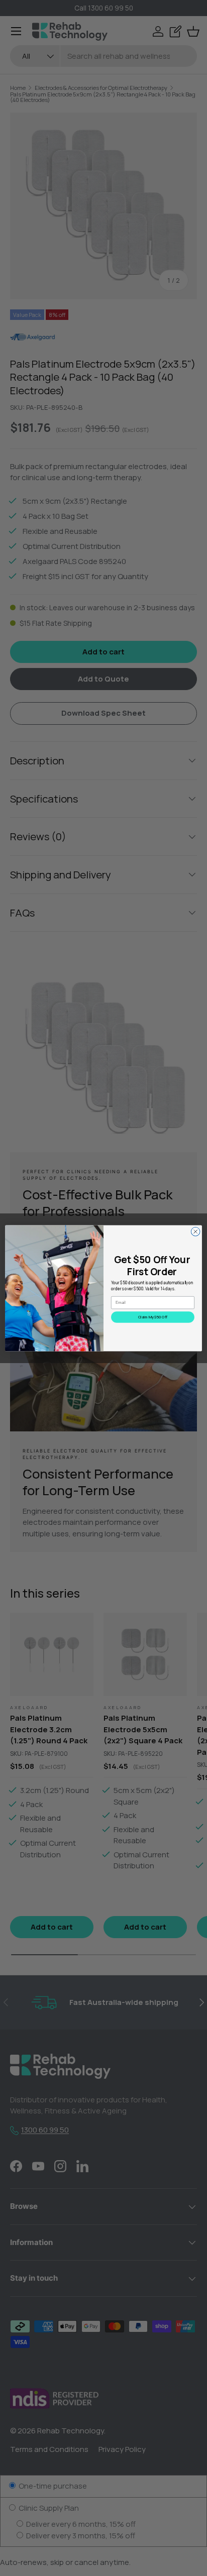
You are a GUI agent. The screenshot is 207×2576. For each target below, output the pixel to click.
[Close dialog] (195, 1231)
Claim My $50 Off (153, 1317)
